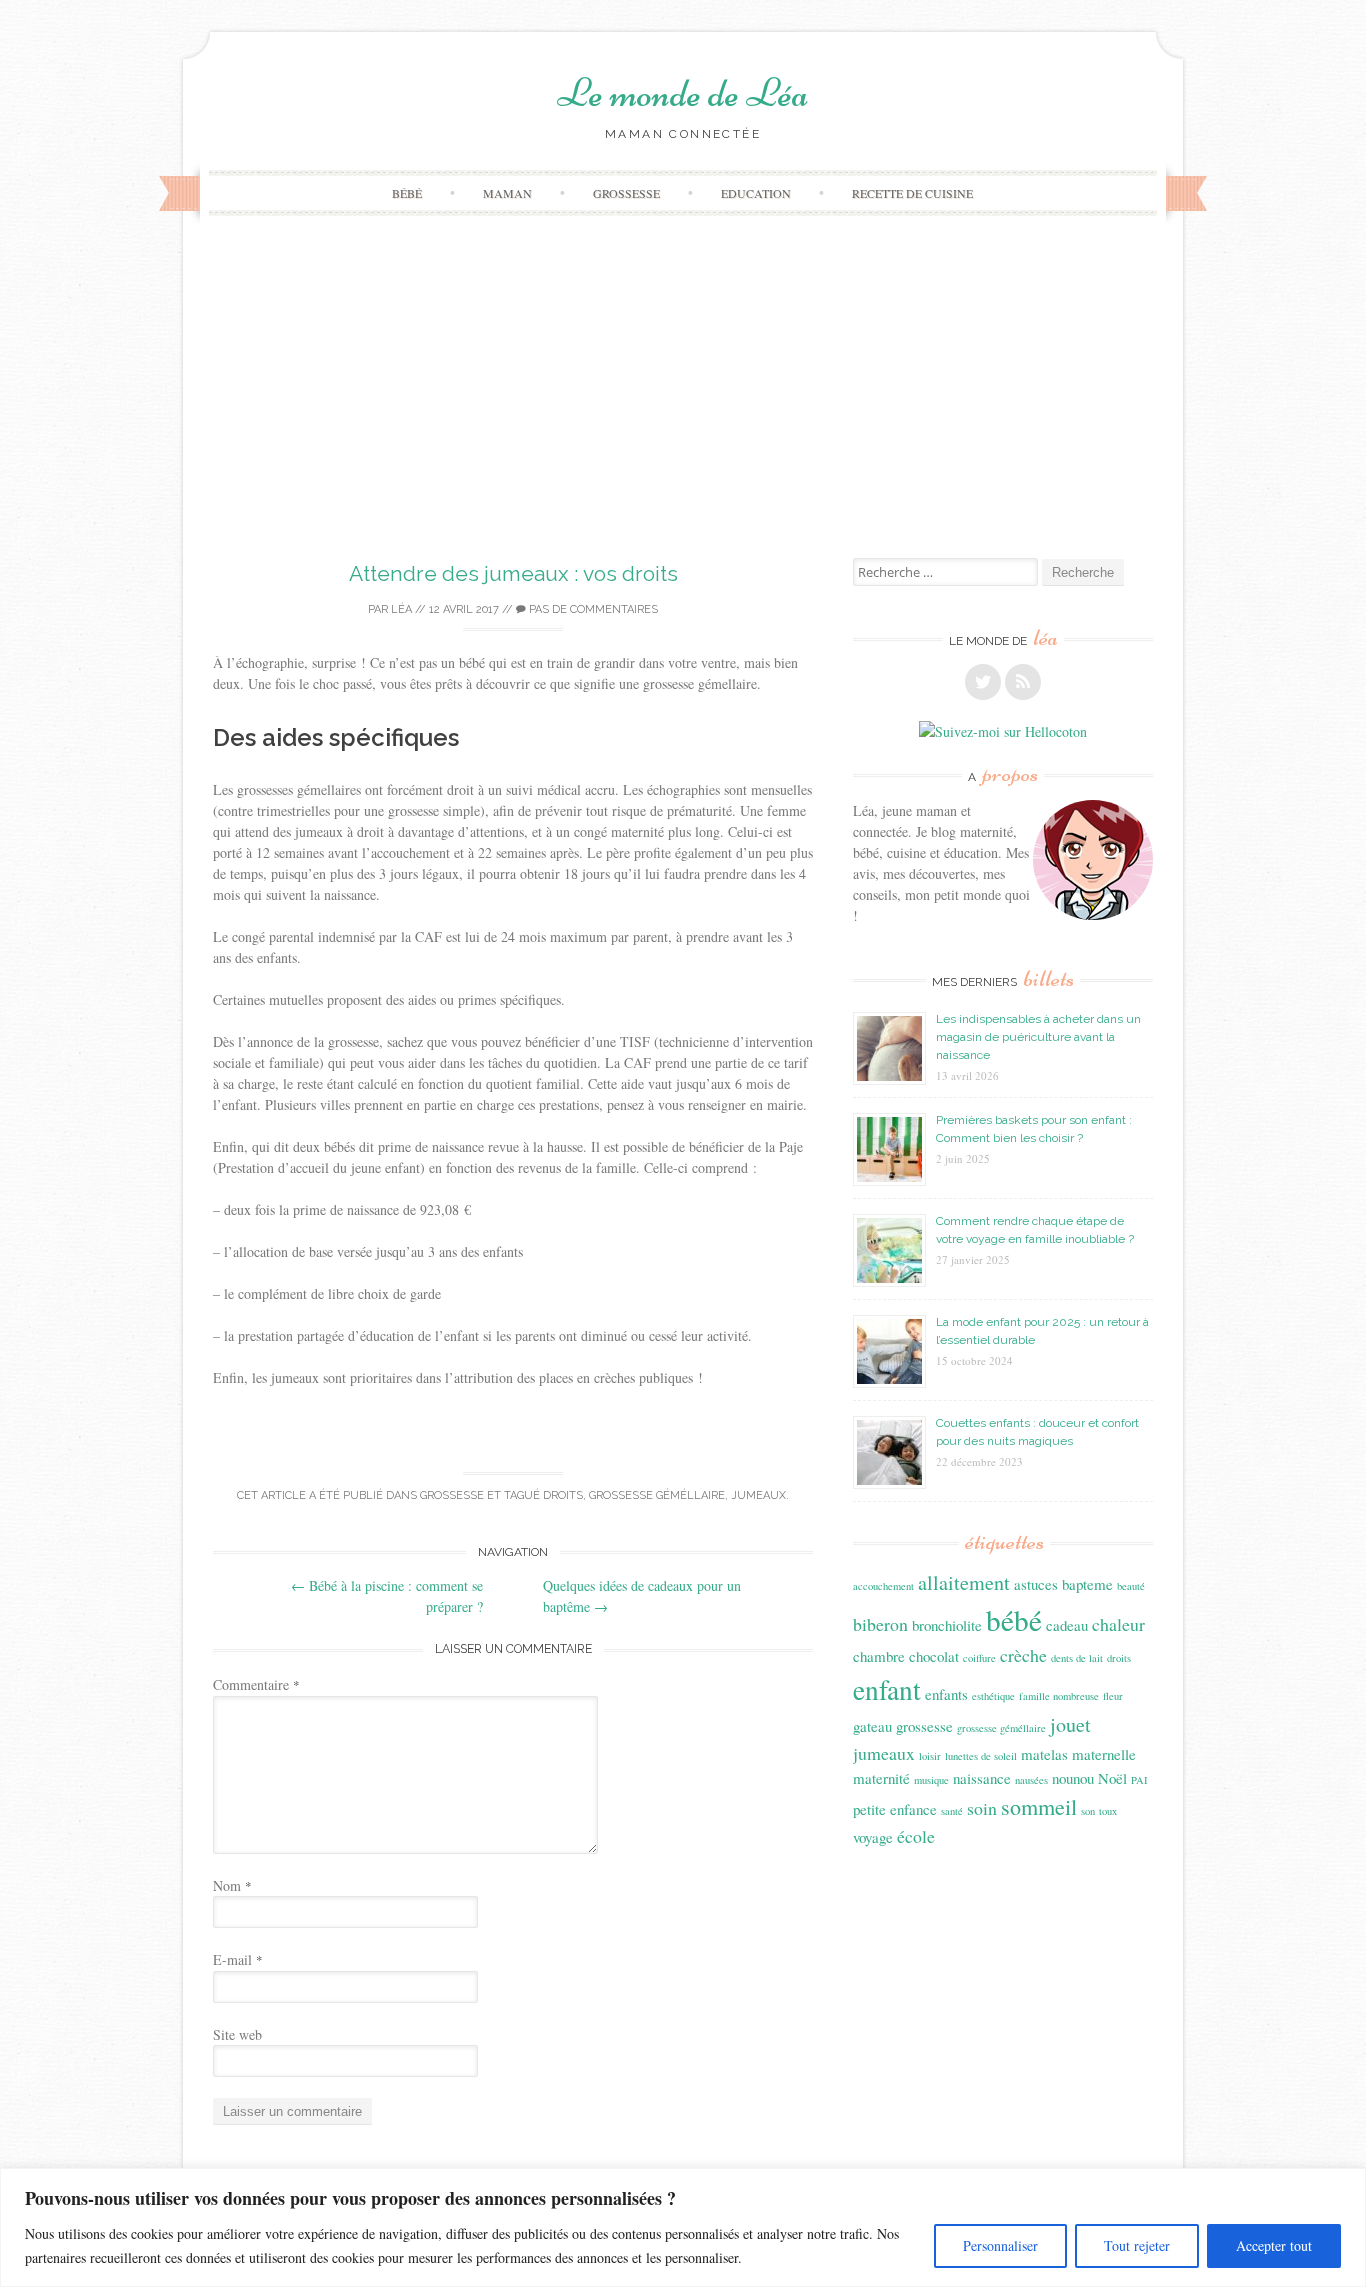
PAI (1139, 1780)
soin (982, 1808)
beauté (1131, 1586)
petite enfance (895, 1809)
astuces (1036, 1584)
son (1088, 1811)
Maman (507, 193)
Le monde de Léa (683, 93)
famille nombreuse (1059, 1696)
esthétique (993, 1696)
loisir (930, 1756)
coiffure (979, 1658)
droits (563, 1495)
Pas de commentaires (592, 609)
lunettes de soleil (981, 1756)
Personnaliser (1000, 2245)
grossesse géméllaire (657, 1495)
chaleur (1118, 1624)
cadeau (1067, 1625)
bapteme (1087, 1584)
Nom (232, 1885)
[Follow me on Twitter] (983, 682)
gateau (872, 1726)
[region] (683, 2227)
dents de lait (1077, 1658)
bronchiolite (947, 1625)
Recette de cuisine (912, 193)
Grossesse (626, 193)
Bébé (407, 193)
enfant (887, 1689)
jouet (1070, 1724)
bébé (1014, 1619)
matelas (1044, 1754)
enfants (946, 1694)
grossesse (924, 1726)
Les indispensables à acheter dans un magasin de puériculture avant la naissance (1038, 1037)
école (916, 1836)
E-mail (238, 1959)
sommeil (1039, 1806)
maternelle (1104, 1754)
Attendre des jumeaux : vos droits (513, 573)
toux (1108, 1811)
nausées (1031, 1780)
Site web (237, 2034)
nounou (1073, 1778)
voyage (873, 1837)
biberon (880, 1624)
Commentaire (256, 1684)
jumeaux (758, 1495)
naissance (982, 1778)
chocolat (934, 1656)
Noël (1112, 1778)
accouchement (883, 1586)
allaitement (964, 1582)
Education (756, 193)
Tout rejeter (1137, 2245)
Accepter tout (1274, 2245)
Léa (401, 609)
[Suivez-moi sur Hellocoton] (1003, 731)
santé (952, 1811)
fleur (1113, 1696)
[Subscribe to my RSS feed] (1023, 682)
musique (931, 1780)
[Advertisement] (683, 408)
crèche (1023, 1655)
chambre (879, 1656)
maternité (881, 1778)
